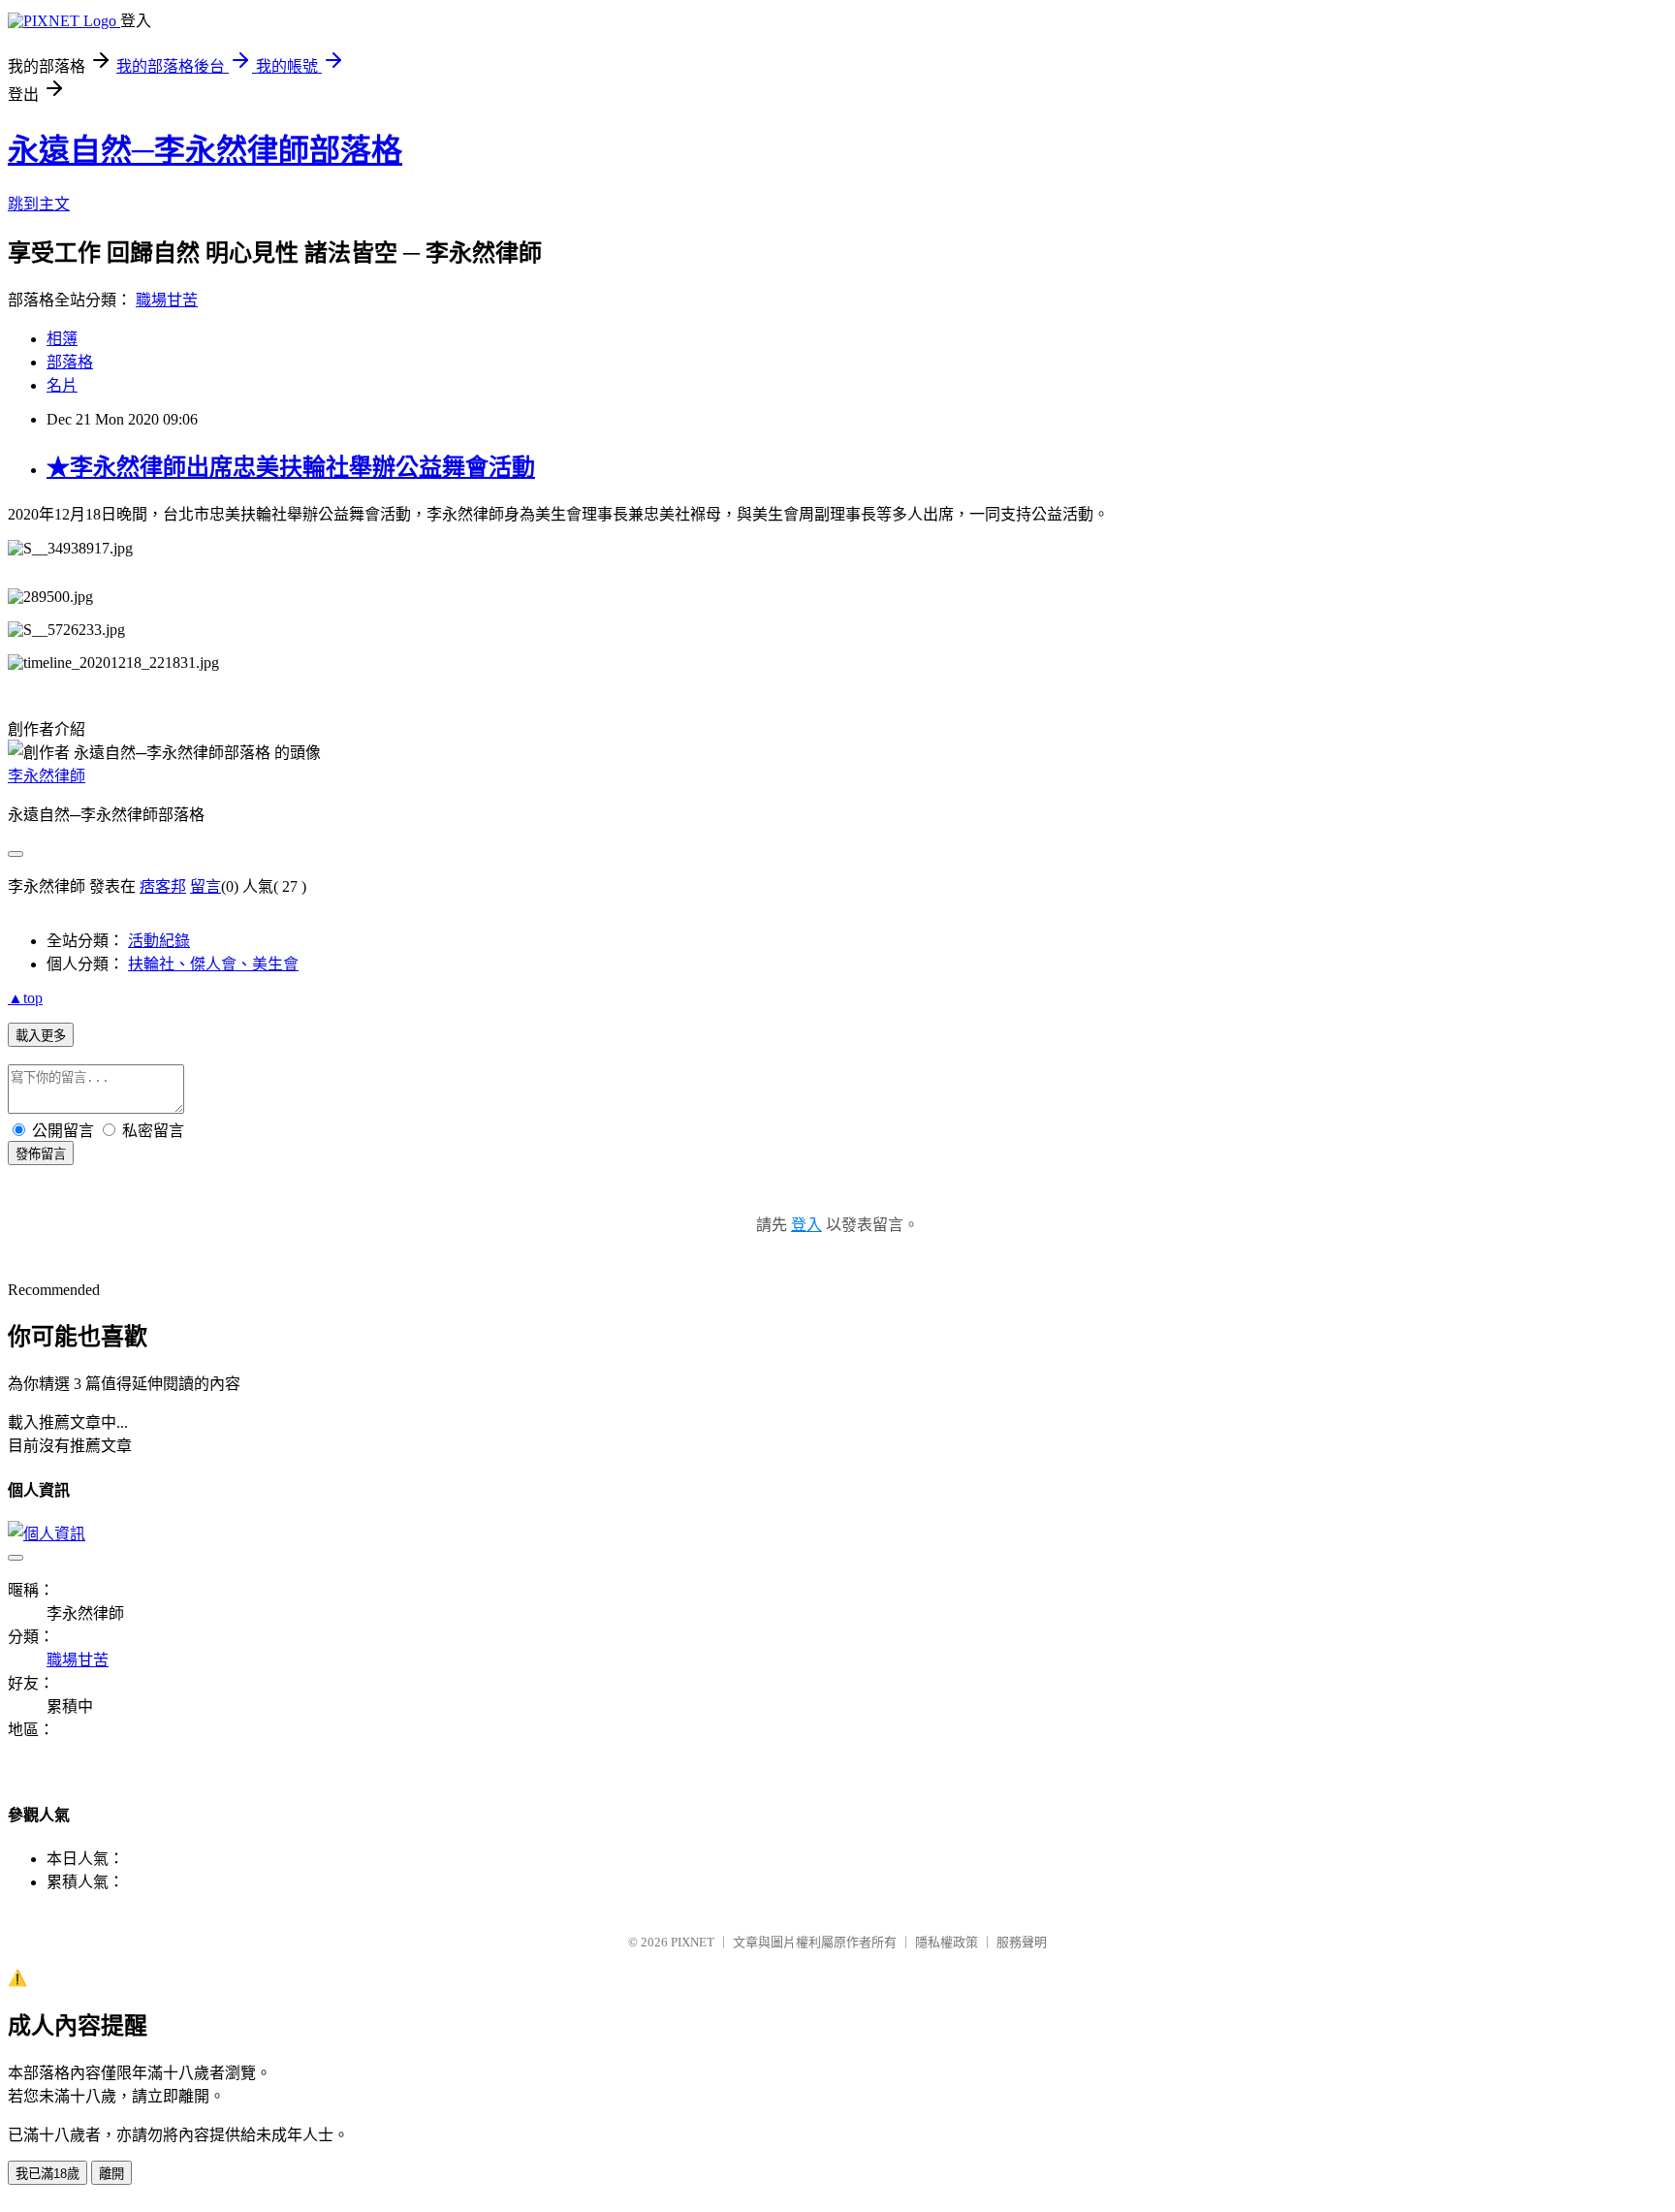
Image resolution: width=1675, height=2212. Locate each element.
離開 (111, 2174)
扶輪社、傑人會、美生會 (213, 964)
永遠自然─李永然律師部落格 (205, 150)
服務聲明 (1022, 1942)
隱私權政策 (947, 1942)
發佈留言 (41, 1154)
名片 (62, 385)
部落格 (70, 362)
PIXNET (693, 1942)
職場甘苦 (167, 300)
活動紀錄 (159, 941)
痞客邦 (163, 886)
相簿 (62, 339)
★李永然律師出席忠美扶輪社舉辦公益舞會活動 (291, 467)
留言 (205, 886)
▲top (25, 998)
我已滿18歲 (47, 2174)
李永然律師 (47, 776)
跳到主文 (39, 204)
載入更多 (41, 1036)
